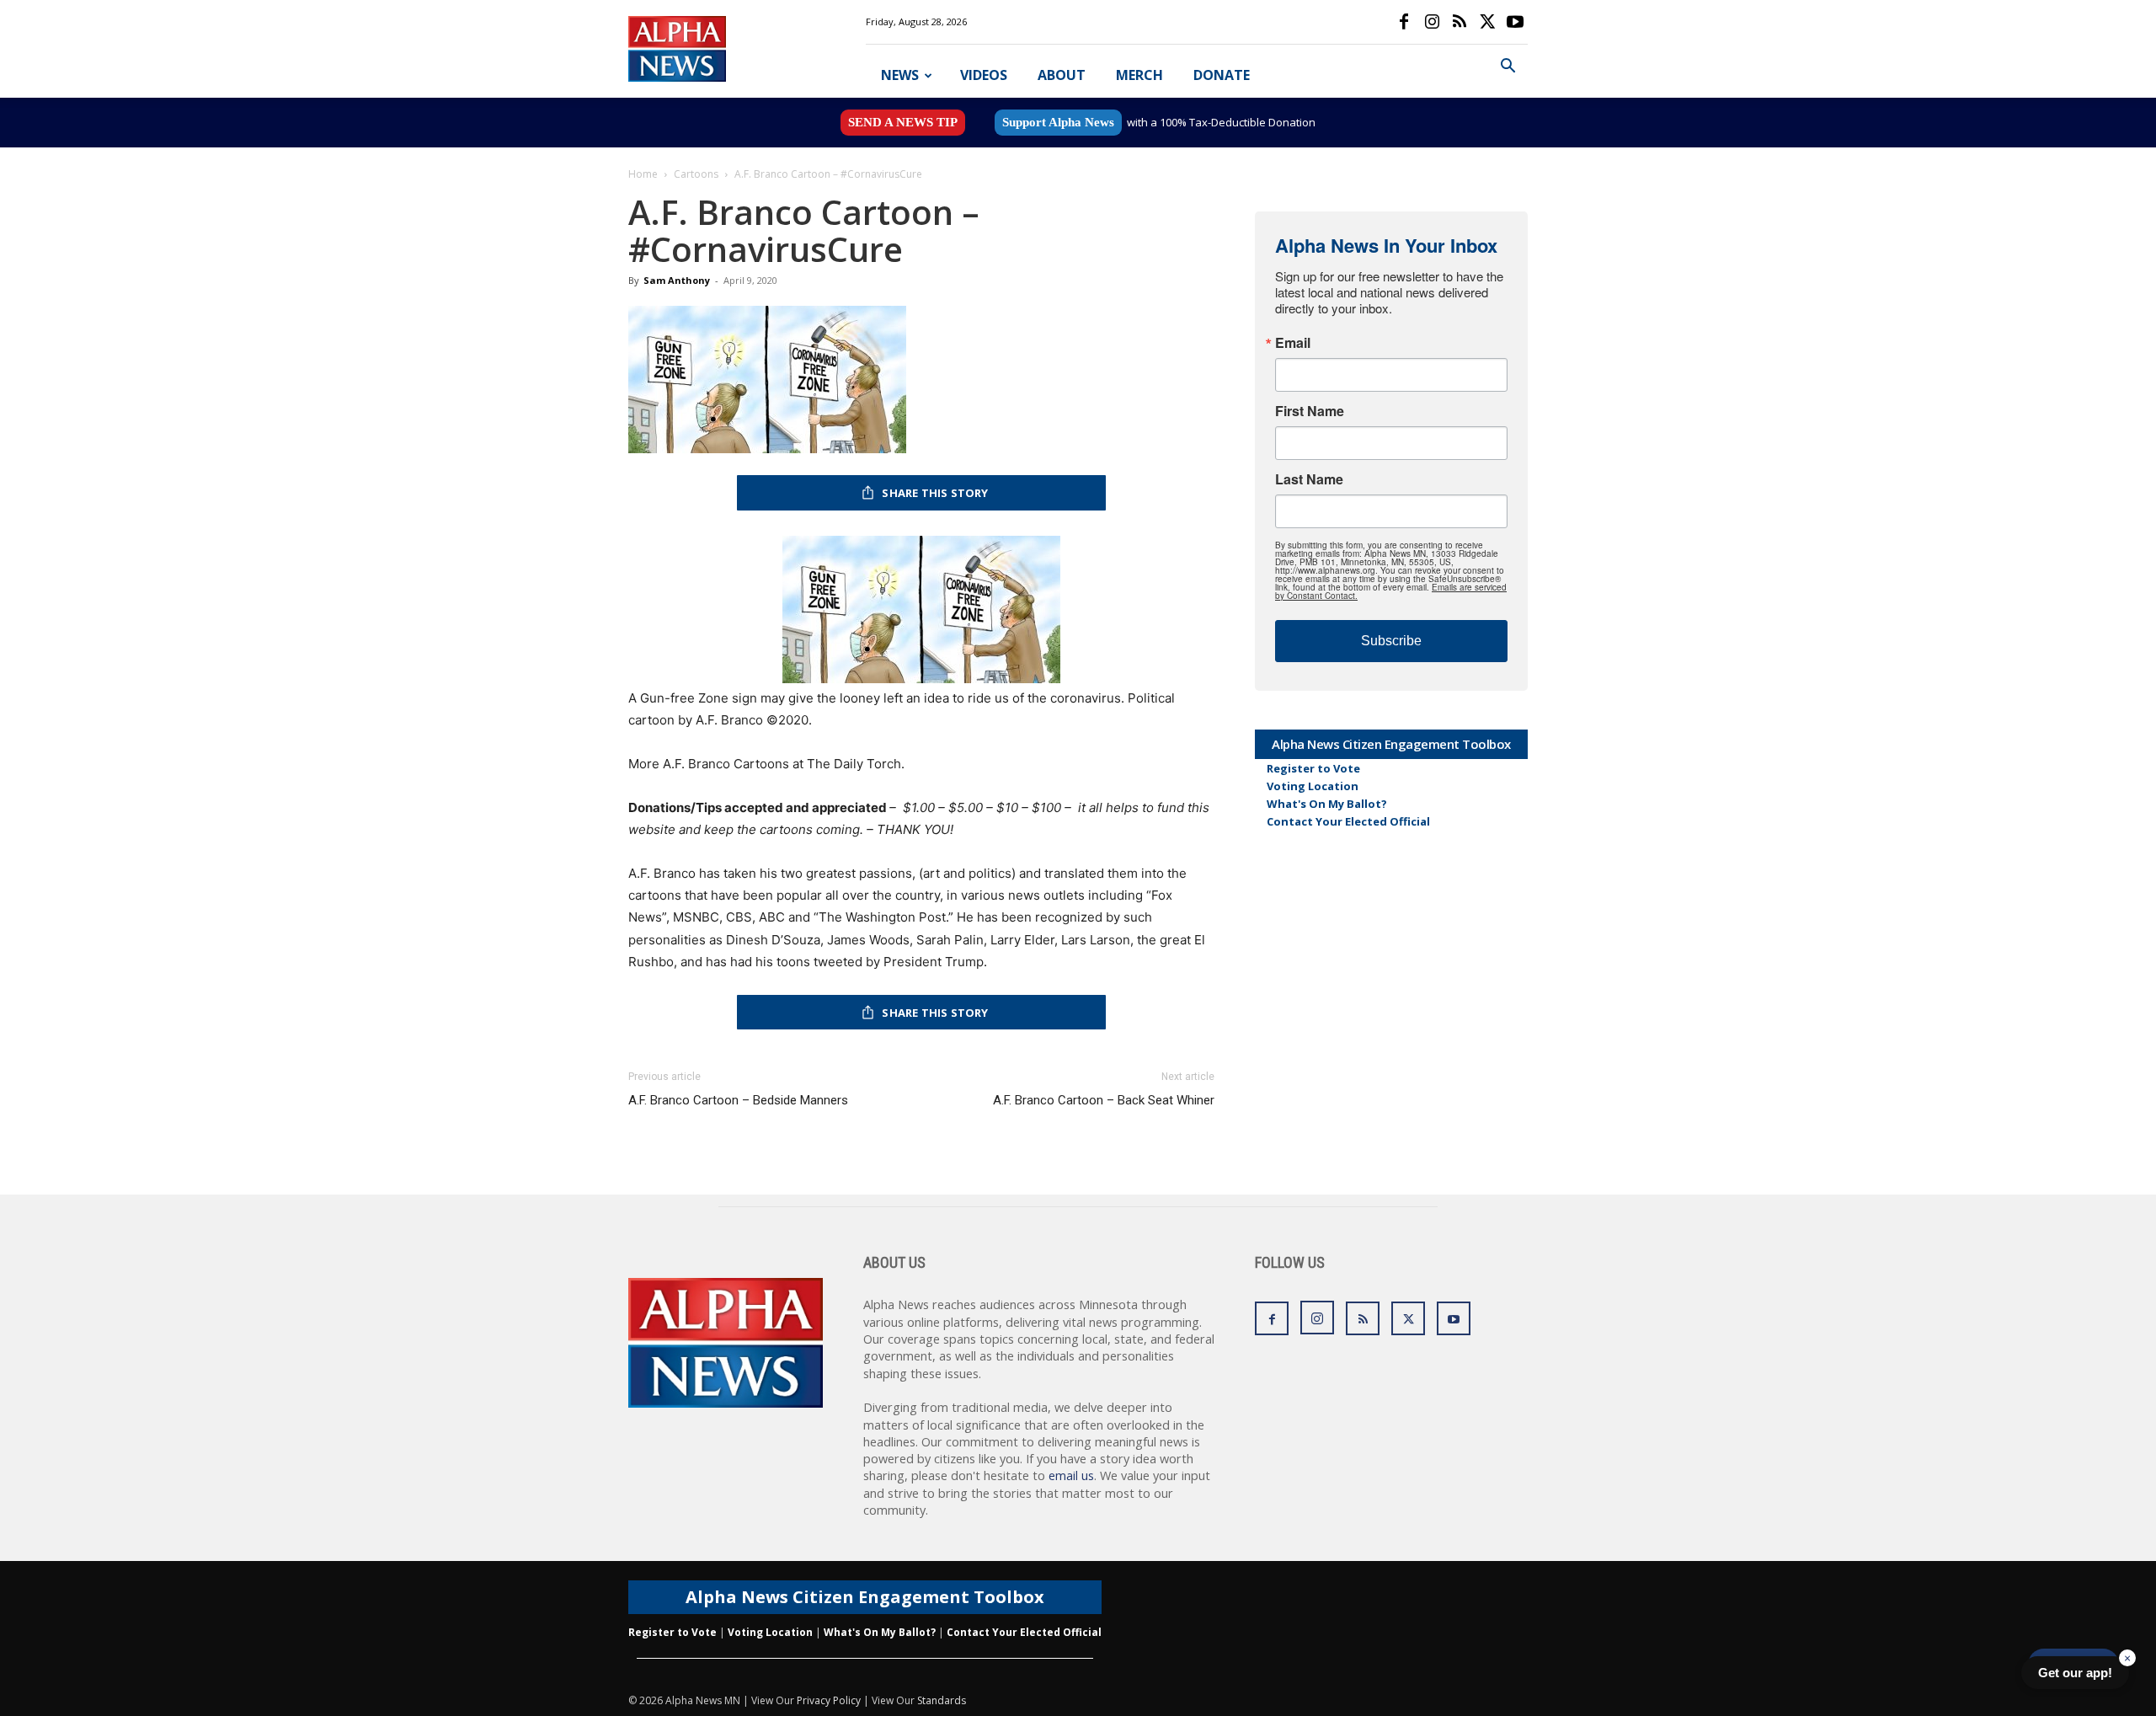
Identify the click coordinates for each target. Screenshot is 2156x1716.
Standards (942, 1700)
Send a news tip (903, 122)
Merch (1139, 75)
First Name (1310, 411)
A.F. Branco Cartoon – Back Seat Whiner (1104, 1100)
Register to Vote (1313, 768)
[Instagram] (1432, 22)
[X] (1487, 22)
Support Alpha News (1058, 122)
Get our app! (2075, 1673)
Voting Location (1313, 786)
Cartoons (696, 174)
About (1062, 75)
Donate (1222, 75)
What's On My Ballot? (1327, 804)
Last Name (1309, 479)
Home (643, 174)
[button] (1508, 68)
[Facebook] (1404, 22)
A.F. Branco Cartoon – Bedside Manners (738, 1100)
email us (1071, 1475)
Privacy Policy (829, 1700)
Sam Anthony (677, 280)
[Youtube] (1515, 22)
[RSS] (1460, 22)
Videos (984, 75)
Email (1293, 343)
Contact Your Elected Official (1348, 821)
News (900, 75)
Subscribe (1391, 641)
